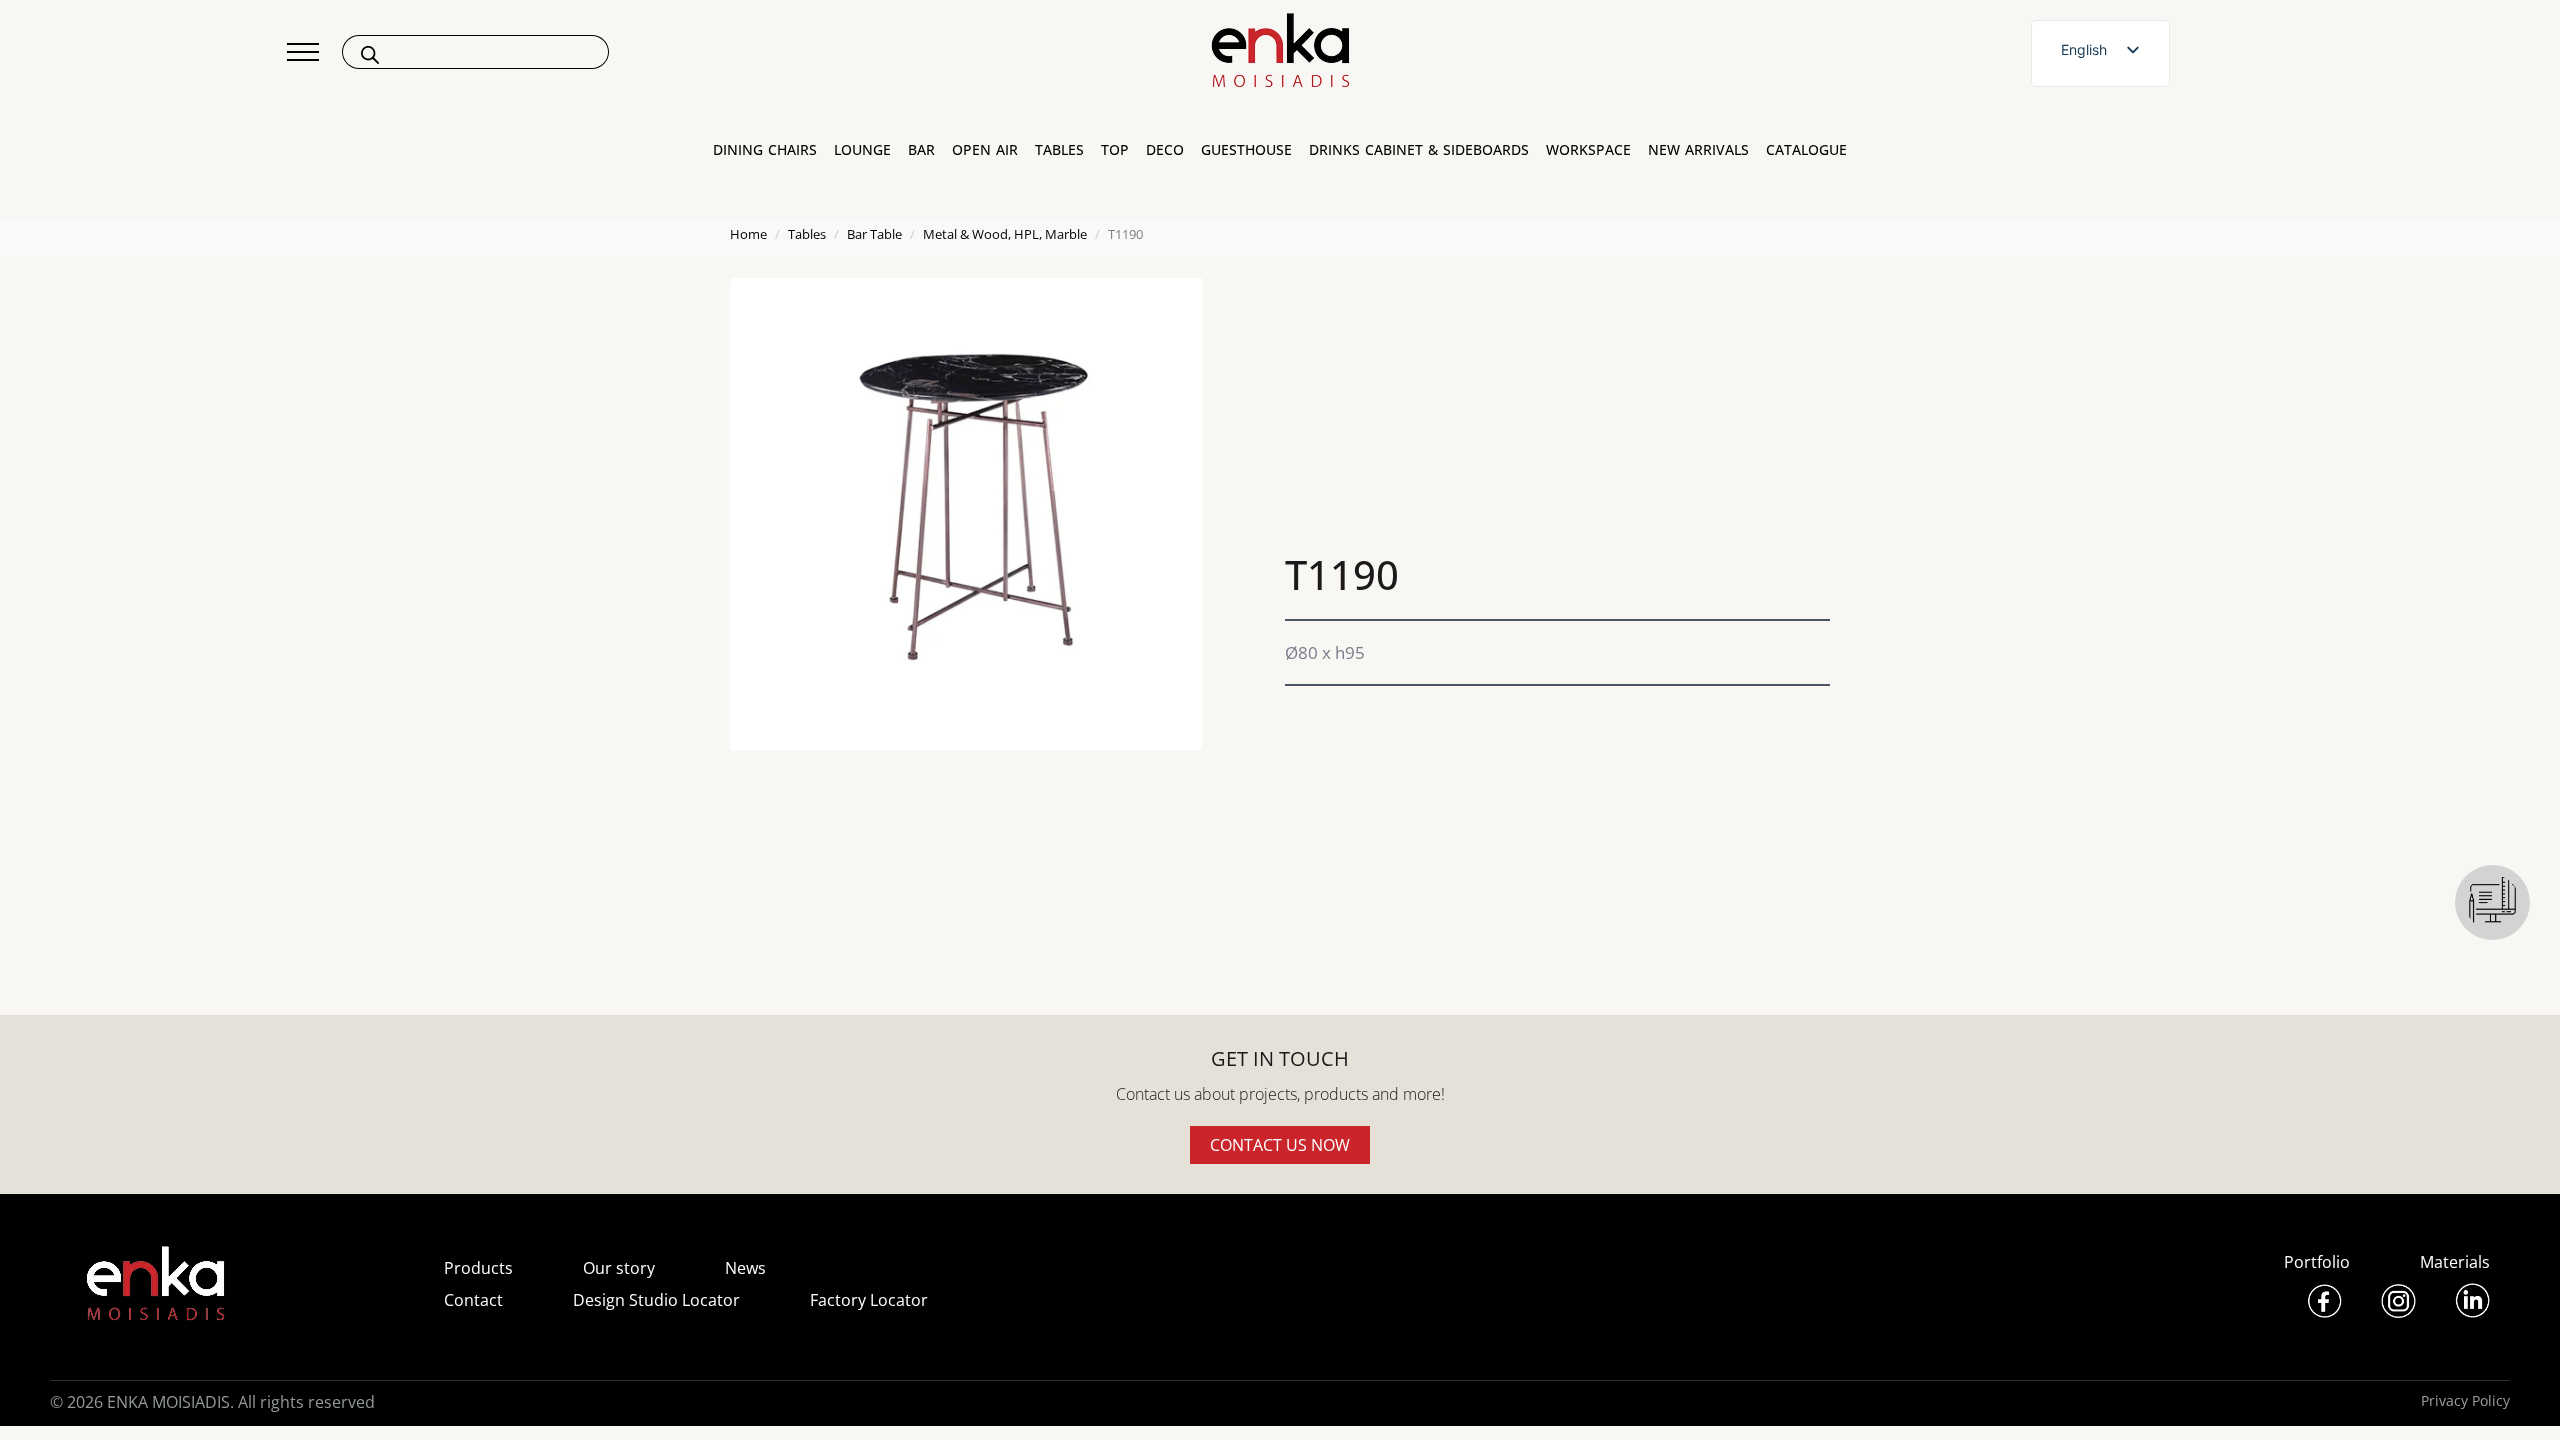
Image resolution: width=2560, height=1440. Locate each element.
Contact (473, 1300)
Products (478, 1268)
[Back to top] (2517, 1397)
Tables (807, 234)
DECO (1165, 150)
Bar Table (874, 234)
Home (748, 234)
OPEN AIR (985, 150)
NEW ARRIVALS (1698, 150)
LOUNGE (862, 150)
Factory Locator (869, 1300)
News (745, 1268)
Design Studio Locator (656, 1300)
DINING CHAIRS (765, 150)
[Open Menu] (303, 52)
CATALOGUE (1806, 150)
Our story (619, 1268)
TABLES (1059, 150)
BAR (921, 150)
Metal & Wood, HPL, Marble (1005, 234)
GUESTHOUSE (1246, 150)
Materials (2455, 1262)
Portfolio (2317, 1262)
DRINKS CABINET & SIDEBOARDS (1419, 150)
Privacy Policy (2465, 1400)
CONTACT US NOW (1280, 1145)
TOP (1115, 150)
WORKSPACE (1588, 150)
